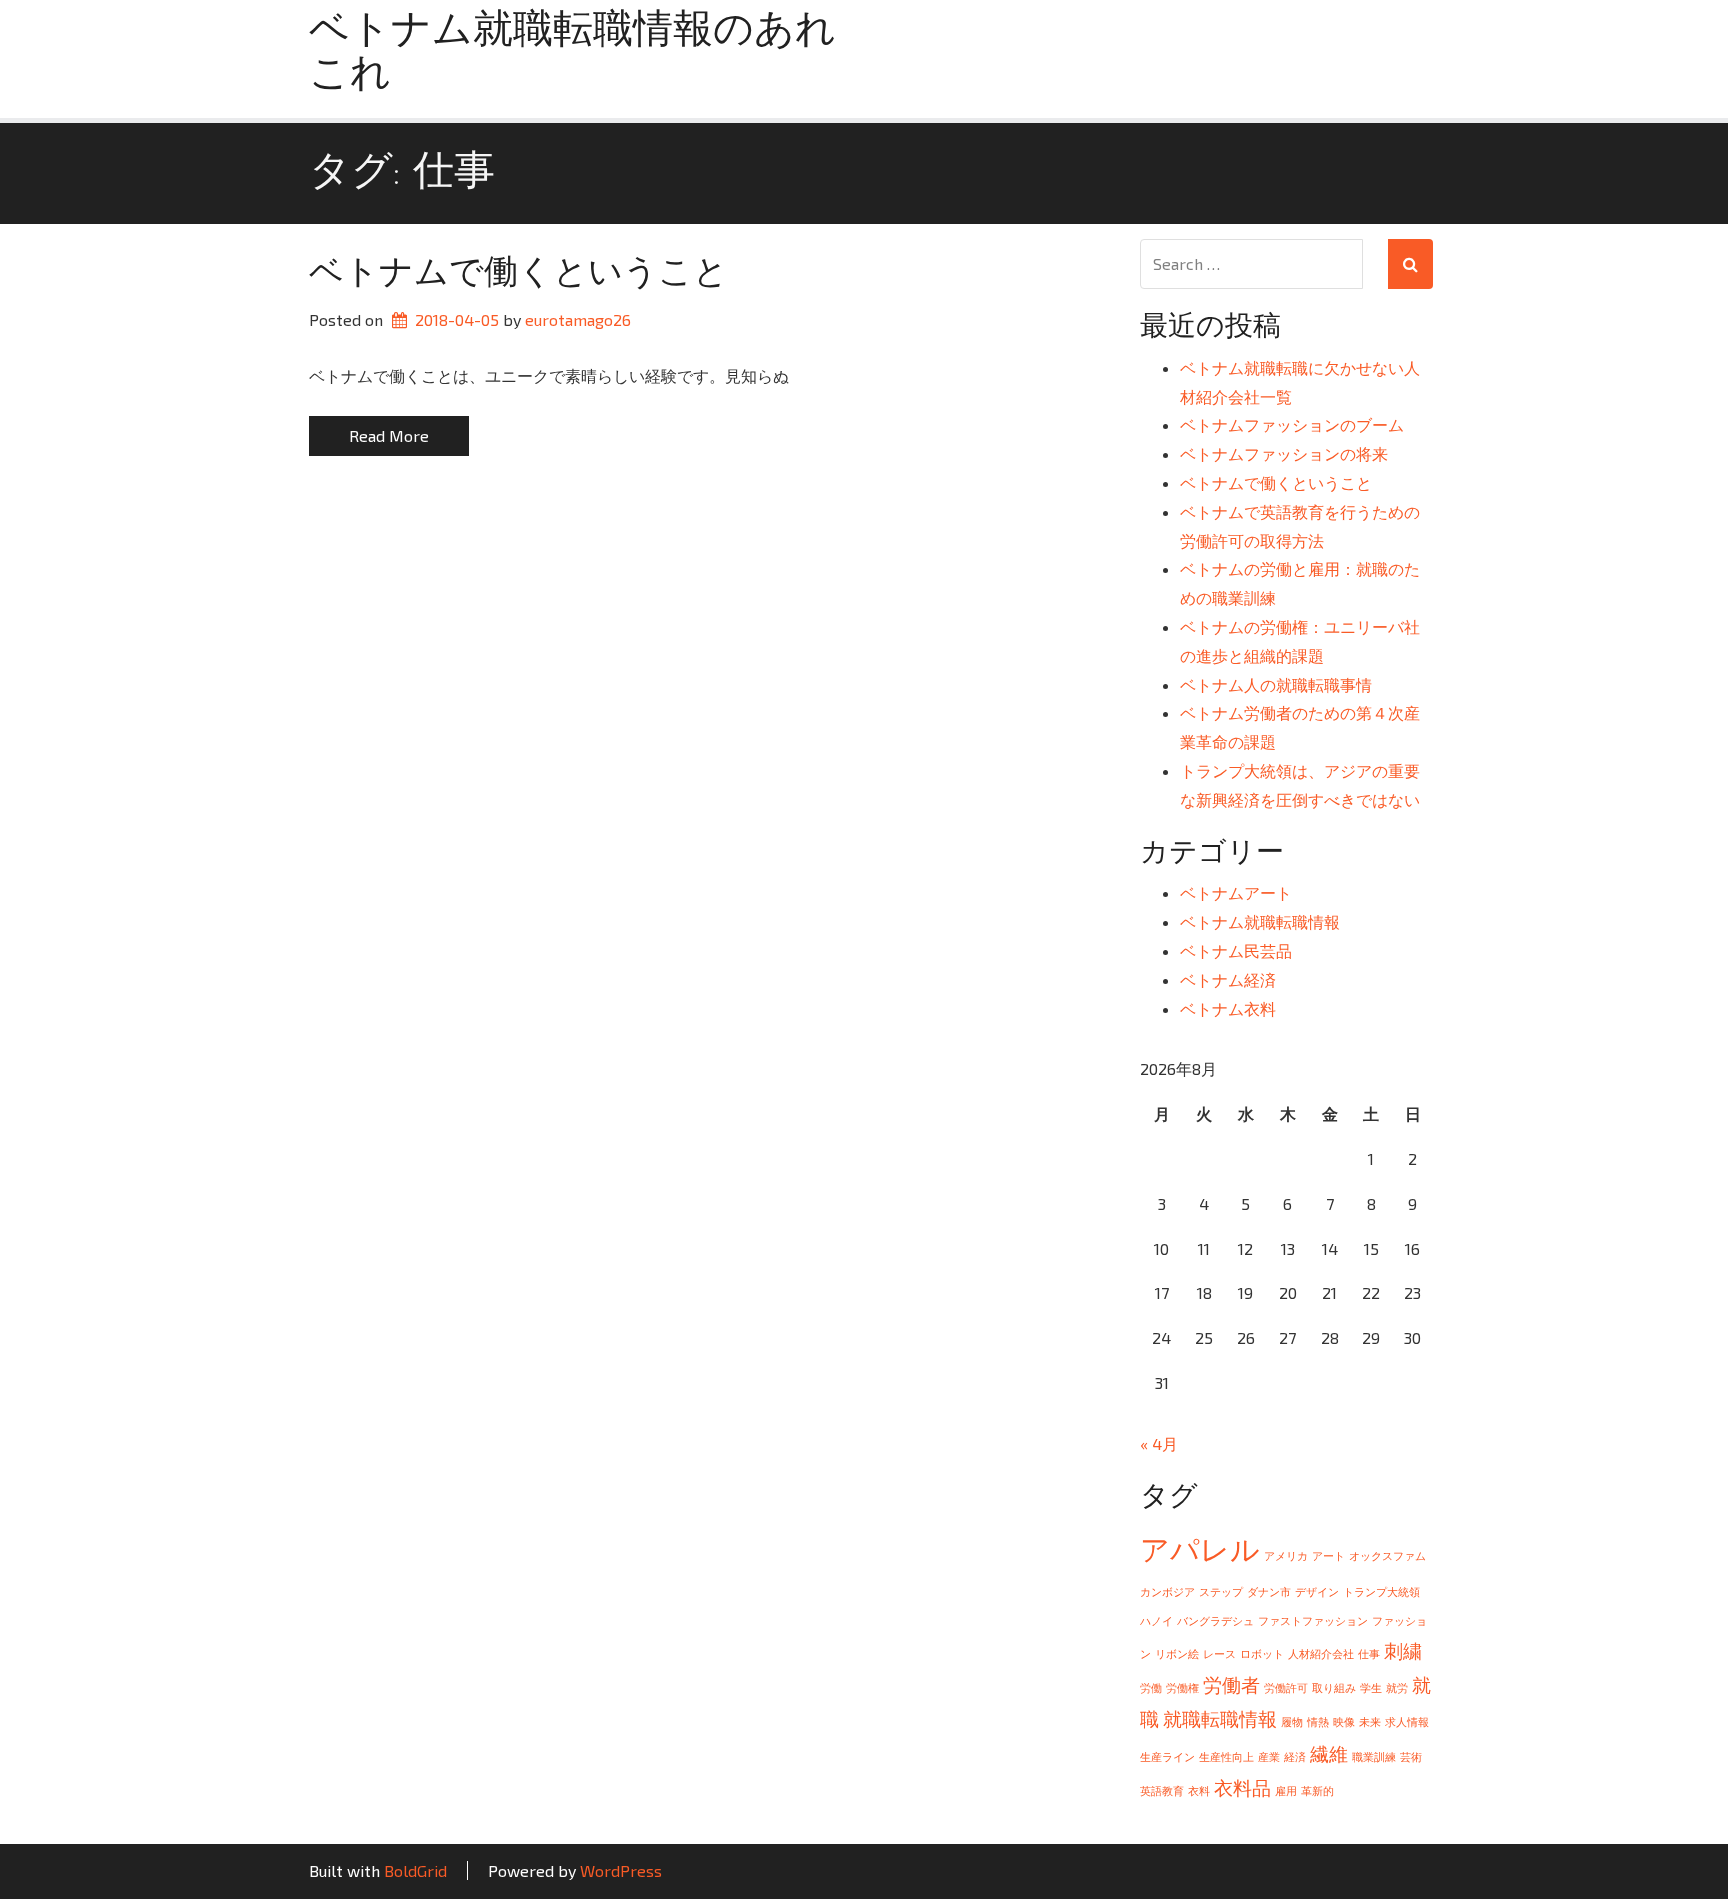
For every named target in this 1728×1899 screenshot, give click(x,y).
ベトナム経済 (1228, 979)
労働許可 (1286, 1687)
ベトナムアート (1236, 892)
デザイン (1317, 1591)
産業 (1269, 1756)
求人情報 (1407, 1721)
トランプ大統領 (1381, 1591)
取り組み (1334, 1687)
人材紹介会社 (1321, 1653)
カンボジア (1167, 1591)
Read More (389, 435)
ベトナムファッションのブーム (1292, 424)
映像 (1344, 1721)
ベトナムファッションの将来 (1284, 453)
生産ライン (1167, 1756)
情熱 (1318, 1721)
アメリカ (1286, 1555)
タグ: (402, 173)
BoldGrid (415, 1870)
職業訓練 (1374, 1756)
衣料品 (1242, 1787)
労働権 (1182, 1687)
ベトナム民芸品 (1236, 950)
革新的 (1317, 1790)
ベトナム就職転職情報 (1260, 921)
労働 (1151, 1687)
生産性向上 (1226, 1756)
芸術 (1411, 1756)
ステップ (1221, 1591)
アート (1328, 1555)
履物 (1292, 1721)
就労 (1397, 1687)
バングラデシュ (1215, 1620)
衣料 (1199, 1790)
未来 (1370, 1721)
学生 (1371, 1687)
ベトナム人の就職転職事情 (1276, 684)
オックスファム (1387, 1555)
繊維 (1329, 1753)
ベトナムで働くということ (518, 274)
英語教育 (1162, 1790)
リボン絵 (1177, 1653)
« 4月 (1159, 1443)
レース (1219, 1653)
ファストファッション (1313, 1620)
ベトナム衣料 (1228, 1008)
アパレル (1200, 1548)
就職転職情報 (1220, 1718)
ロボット (1262, 1653)
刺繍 (1403, 1650)
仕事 (1369, 1653)
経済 (1295, 1756)
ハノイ (1156, 1620)
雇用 (1286, 1790)
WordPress (621, 1870)
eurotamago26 (578, 319)
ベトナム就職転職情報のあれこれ (572, 54)
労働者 (1231, 1684)
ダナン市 (1269, 1591)
